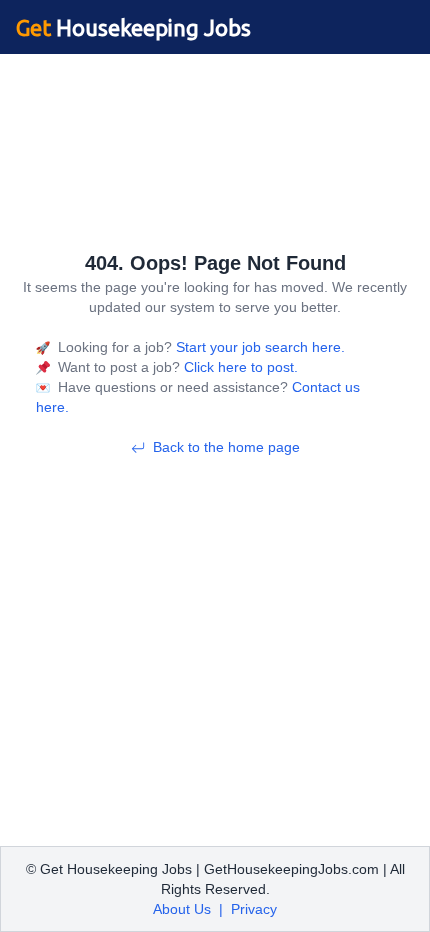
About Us (182, 909)
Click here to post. (239, 367)
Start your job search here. (258, 347)
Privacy (254, 909)
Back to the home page (226, 447)
